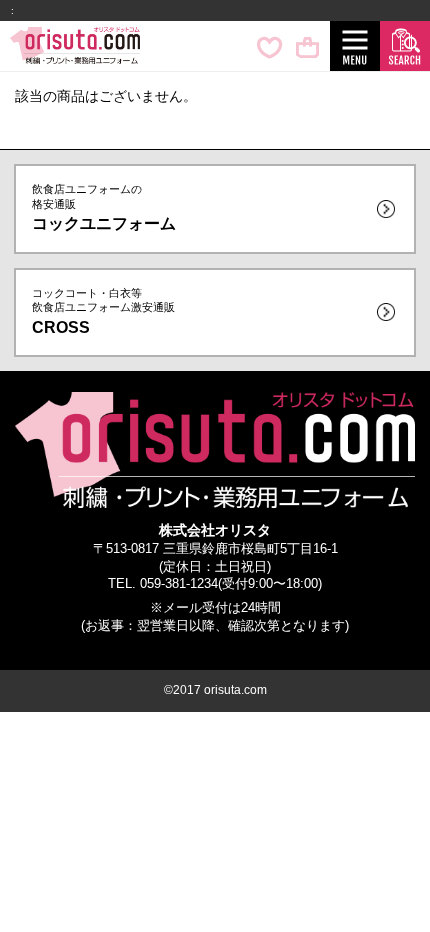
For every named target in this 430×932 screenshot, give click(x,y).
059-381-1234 (179, 584)
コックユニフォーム (104, 207)
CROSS (103, 311)
